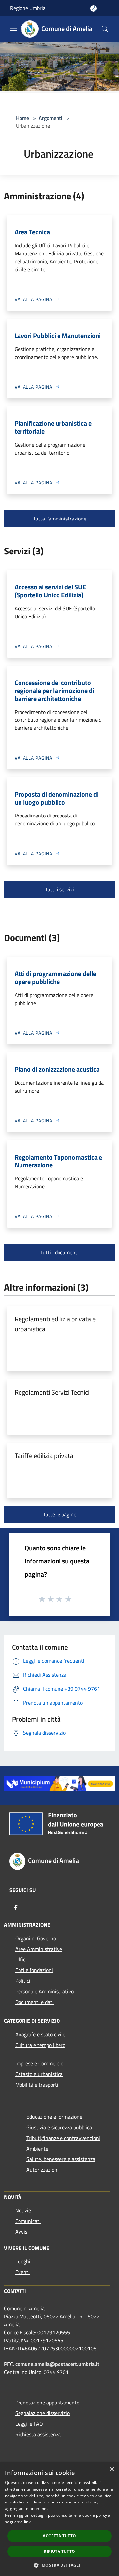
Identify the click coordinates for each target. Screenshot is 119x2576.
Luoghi (23, 2261)
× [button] (112, 2470)
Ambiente (37, 2149)
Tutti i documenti (59, 1252)
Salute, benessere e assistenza (61, 2159)
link (27, 2522)
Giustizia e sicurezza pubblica (59, 2127)
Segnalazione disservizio (42, 2413)
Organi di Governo (36, 1938)
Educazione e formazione (54, 2117)
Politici (23, 1981)
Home (22, 118)
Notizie (23, 2210)
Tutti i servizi (59, 889)
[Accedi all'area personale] (93, 8)
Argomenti (51, 118)
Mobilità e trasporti (37, 2085)
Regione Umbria (28, 8)
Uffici (21, 1959)
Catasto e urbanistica (39, 2074)
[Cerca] (105, 29)
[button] (59, 2565)
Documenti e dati (34, 2002)
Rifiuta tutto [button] (59, 2551)
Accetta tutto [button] (59, 2536)
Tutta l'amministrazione (60, 519)
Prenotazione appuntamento (47, 2403)
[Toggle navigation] (13, 28)
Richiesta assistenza (38, 2434)
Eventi (22, 2272)
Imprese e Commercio (39, 2063)
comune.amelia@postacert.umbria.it (57, 2364)
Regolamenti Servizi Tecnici (52, 1392)
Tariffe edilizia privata (44, 1455)
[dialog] (59, 2519)
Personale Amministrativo (44, 1991)
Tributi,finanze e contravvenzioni (63, 2138)
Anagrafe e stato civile (40, 2034)
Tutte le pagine (60, 1514)
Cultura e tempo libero (40, 2045)
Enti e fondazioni (34, 1970)
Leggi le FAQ (29, 2424)
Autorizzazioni (42, 2170)
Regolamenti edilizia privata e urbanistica (55, 1324)
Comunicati (28, 2221)
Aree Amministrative (39, 1949)
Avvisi (22, 2232)
